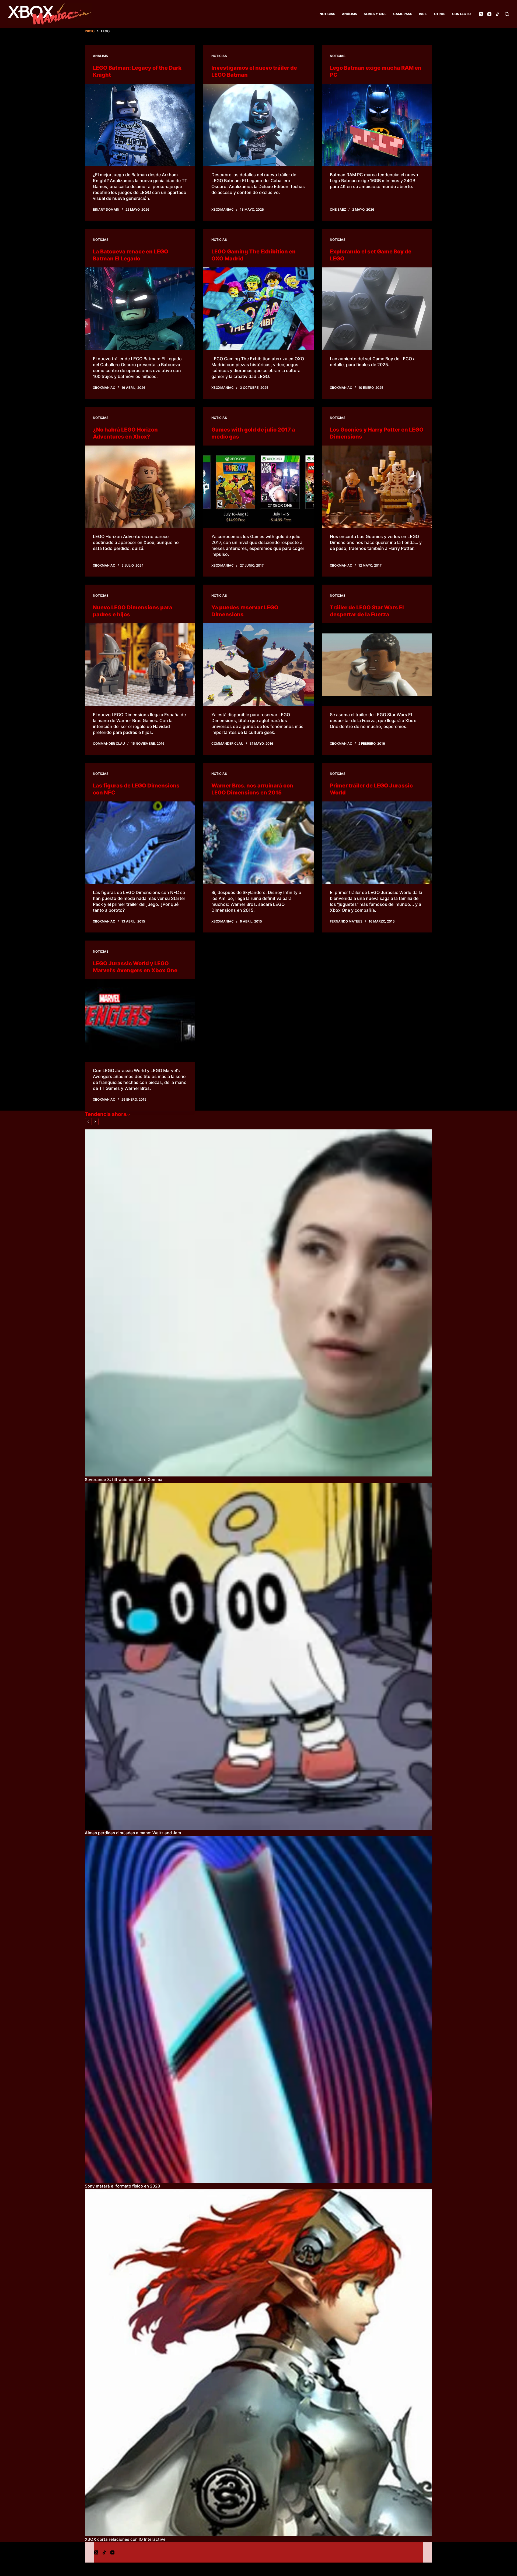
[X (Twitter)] (481, 14)
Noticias (327, 14)
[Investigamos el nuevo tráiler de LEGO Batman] (258, 125)
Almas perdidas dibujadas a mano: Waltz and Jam (133, 1833)
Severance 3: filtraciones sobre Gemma (124, 1480)
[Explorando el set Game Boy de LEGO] (377, 309)
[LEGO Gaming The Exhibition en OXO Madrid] (258, 309)
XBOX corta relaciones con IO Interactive (125, 2539)
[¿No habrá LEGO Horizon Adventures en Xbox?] (140, 487)
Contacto (461, 14)
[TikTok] (497, 14)
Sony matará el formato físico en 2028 (122, 2186)
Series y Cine (375, 14)
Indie (423, 14)
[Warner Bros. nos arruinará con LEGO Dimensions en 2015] (258, 843)
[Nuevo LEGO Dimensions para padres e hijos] (140, 665)
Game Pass (403, 14)
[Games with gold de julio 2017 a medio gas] (258, 487)
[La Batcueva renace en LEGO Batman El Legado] (140, 309)
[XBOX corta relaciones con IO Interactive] (258, 2363)
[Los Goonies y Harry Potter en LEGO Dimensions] (377, 487)
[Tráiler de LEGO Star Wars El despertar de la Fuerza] (377, 665)
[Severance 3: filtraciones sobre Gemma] (258, 1303)
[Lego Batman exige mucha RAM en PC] (377, 125)
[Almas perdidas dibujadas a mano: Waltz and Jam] (258, 1656)
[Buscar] (507, 14)
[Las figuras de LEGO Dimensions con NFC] (140, 843)
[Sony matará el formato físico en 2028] (258, 2009)
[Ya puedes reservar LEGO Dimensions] (258, 665)
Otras (440, 14)
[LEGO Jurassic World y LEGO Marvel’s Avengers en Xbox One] (140, 1021)
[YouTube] (489, 14)
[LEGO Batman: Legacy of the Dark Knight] (140, 125)
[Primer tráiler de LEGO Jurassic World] (377, 843)
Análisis (350, 14)
